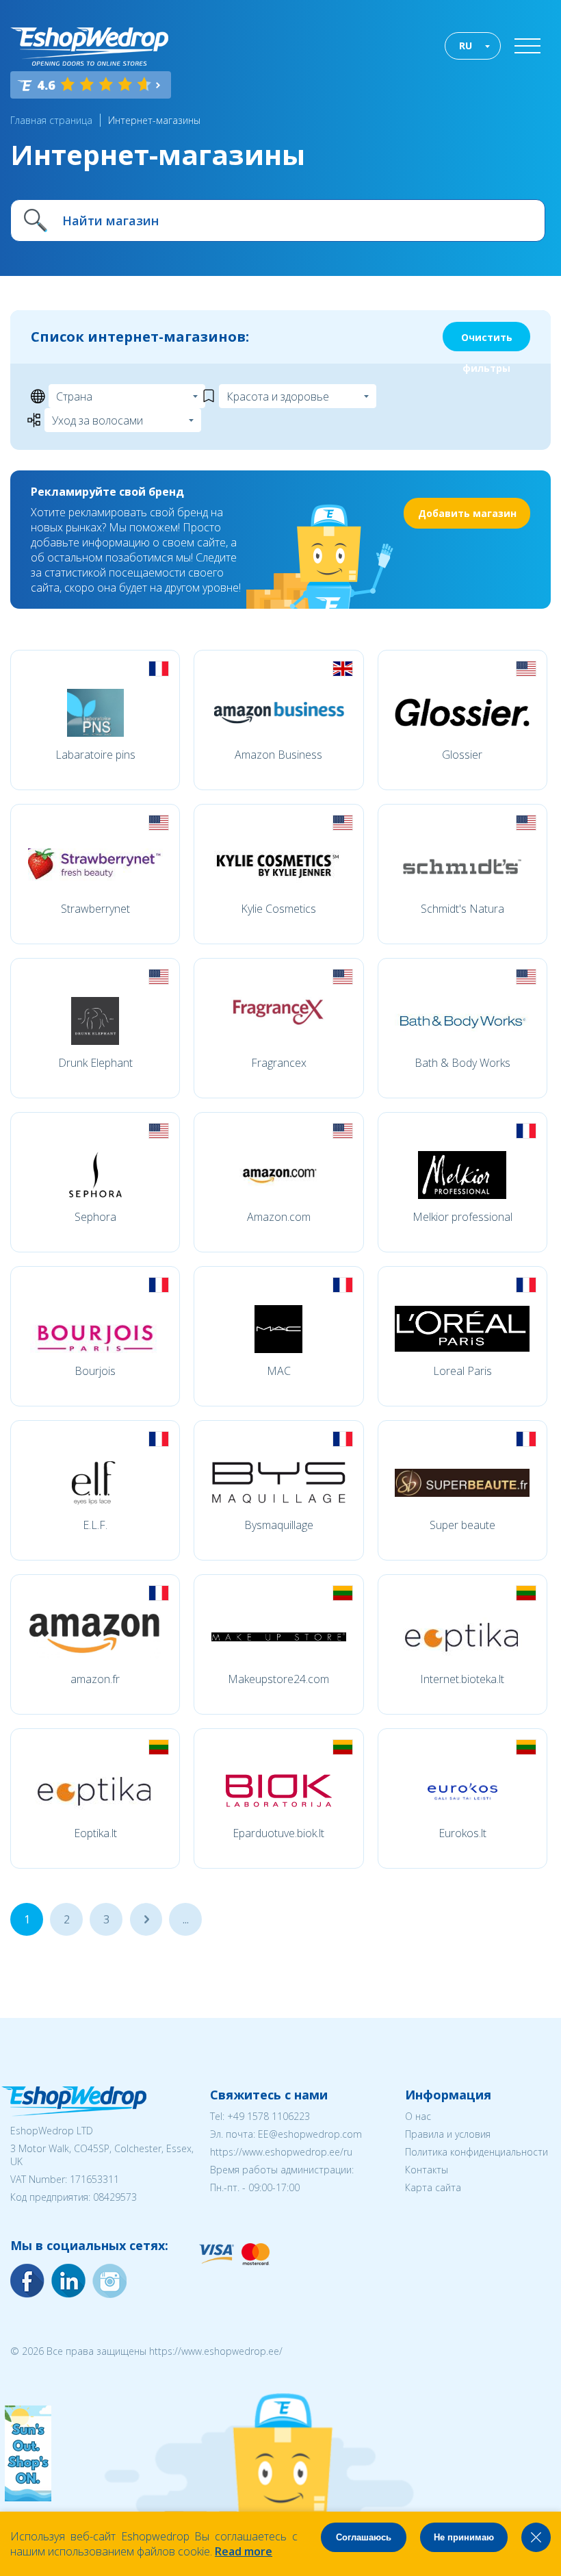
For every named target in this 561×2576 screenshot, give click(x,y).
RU (466, 46)
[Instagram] (68, 2281)
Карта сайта (433, 2187)
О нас (418, 2116)
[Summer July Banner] (28, 2497)
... (146, 1919)
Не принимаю (464, 2537)
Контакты (427, 2170)
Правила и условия (448, 2134)
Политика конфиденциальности (477, 2152)
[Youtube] (109, 2281)
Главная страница (51, 120)
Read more (244, 2551)
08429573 (115, 2197)
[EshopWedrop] (89, 47)
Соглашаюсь (364, 2537)
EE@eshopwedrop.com (310, 2134)
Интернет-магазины (154, 120)
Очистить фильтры (487, 341)
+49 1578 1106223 (269, 2116)
